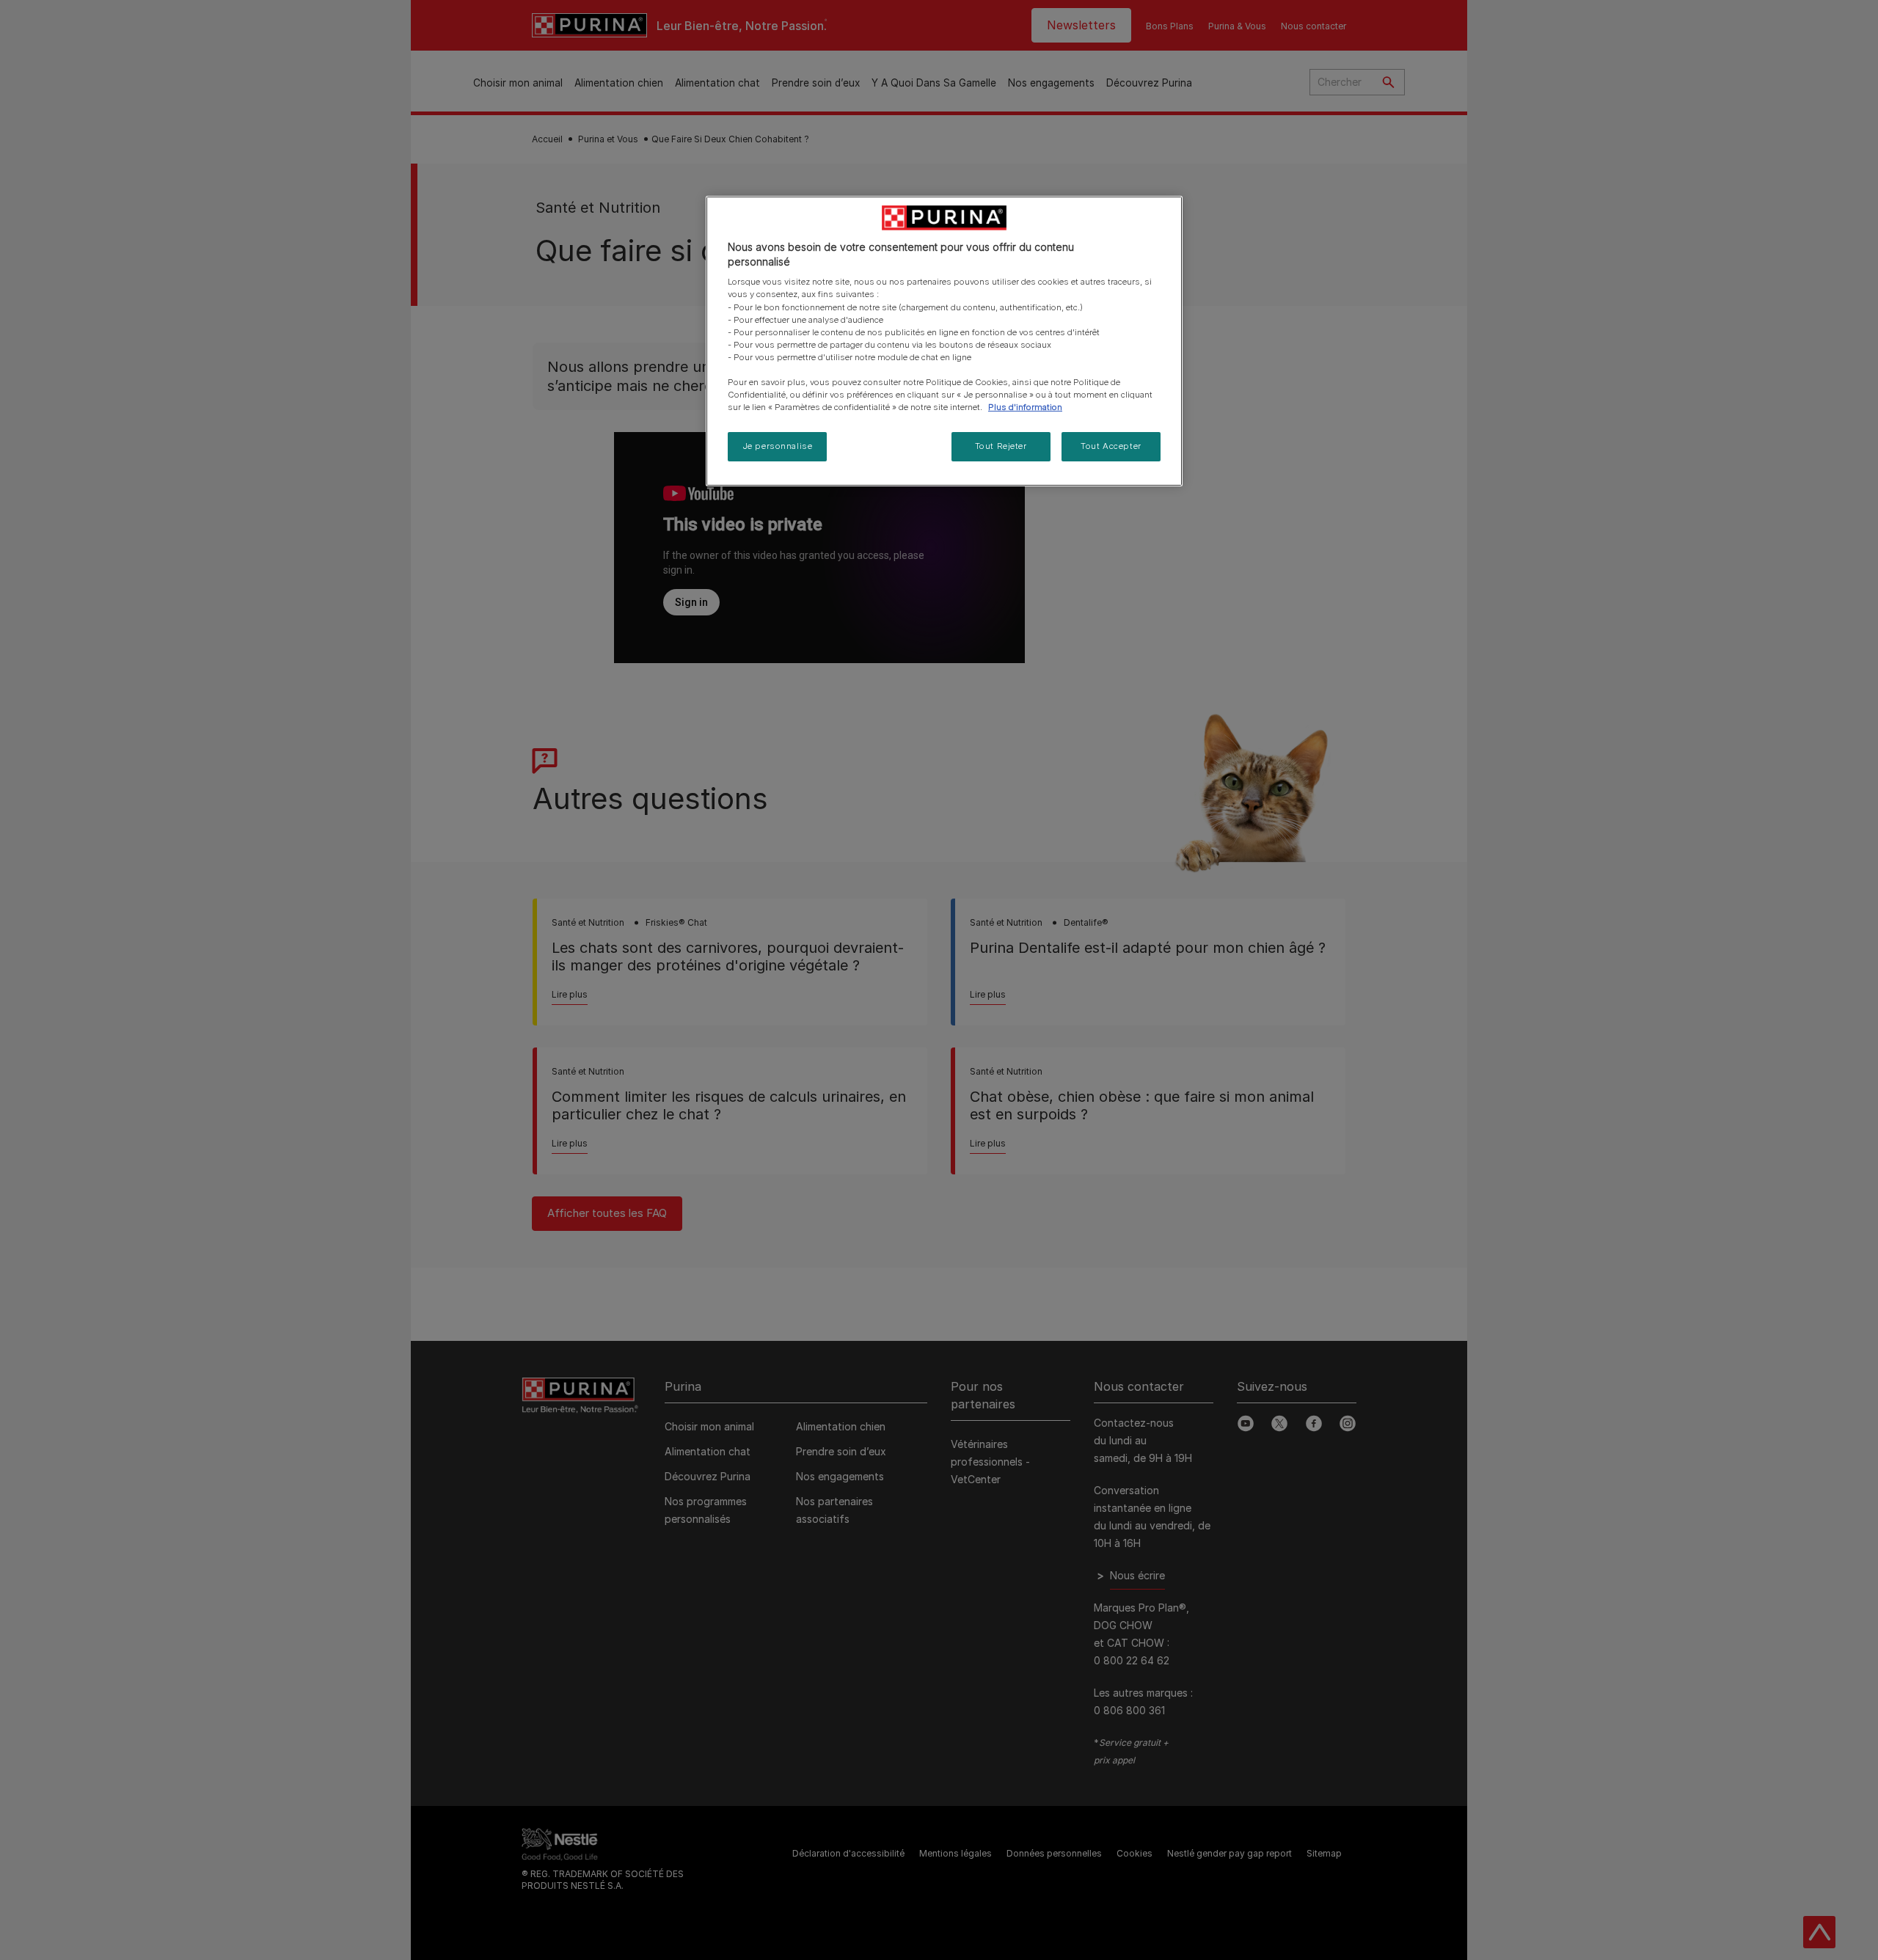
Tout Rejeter (1001, 446)
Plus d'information (1025, 407)
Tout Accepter (1111, 446)
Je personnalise (778, 446)
